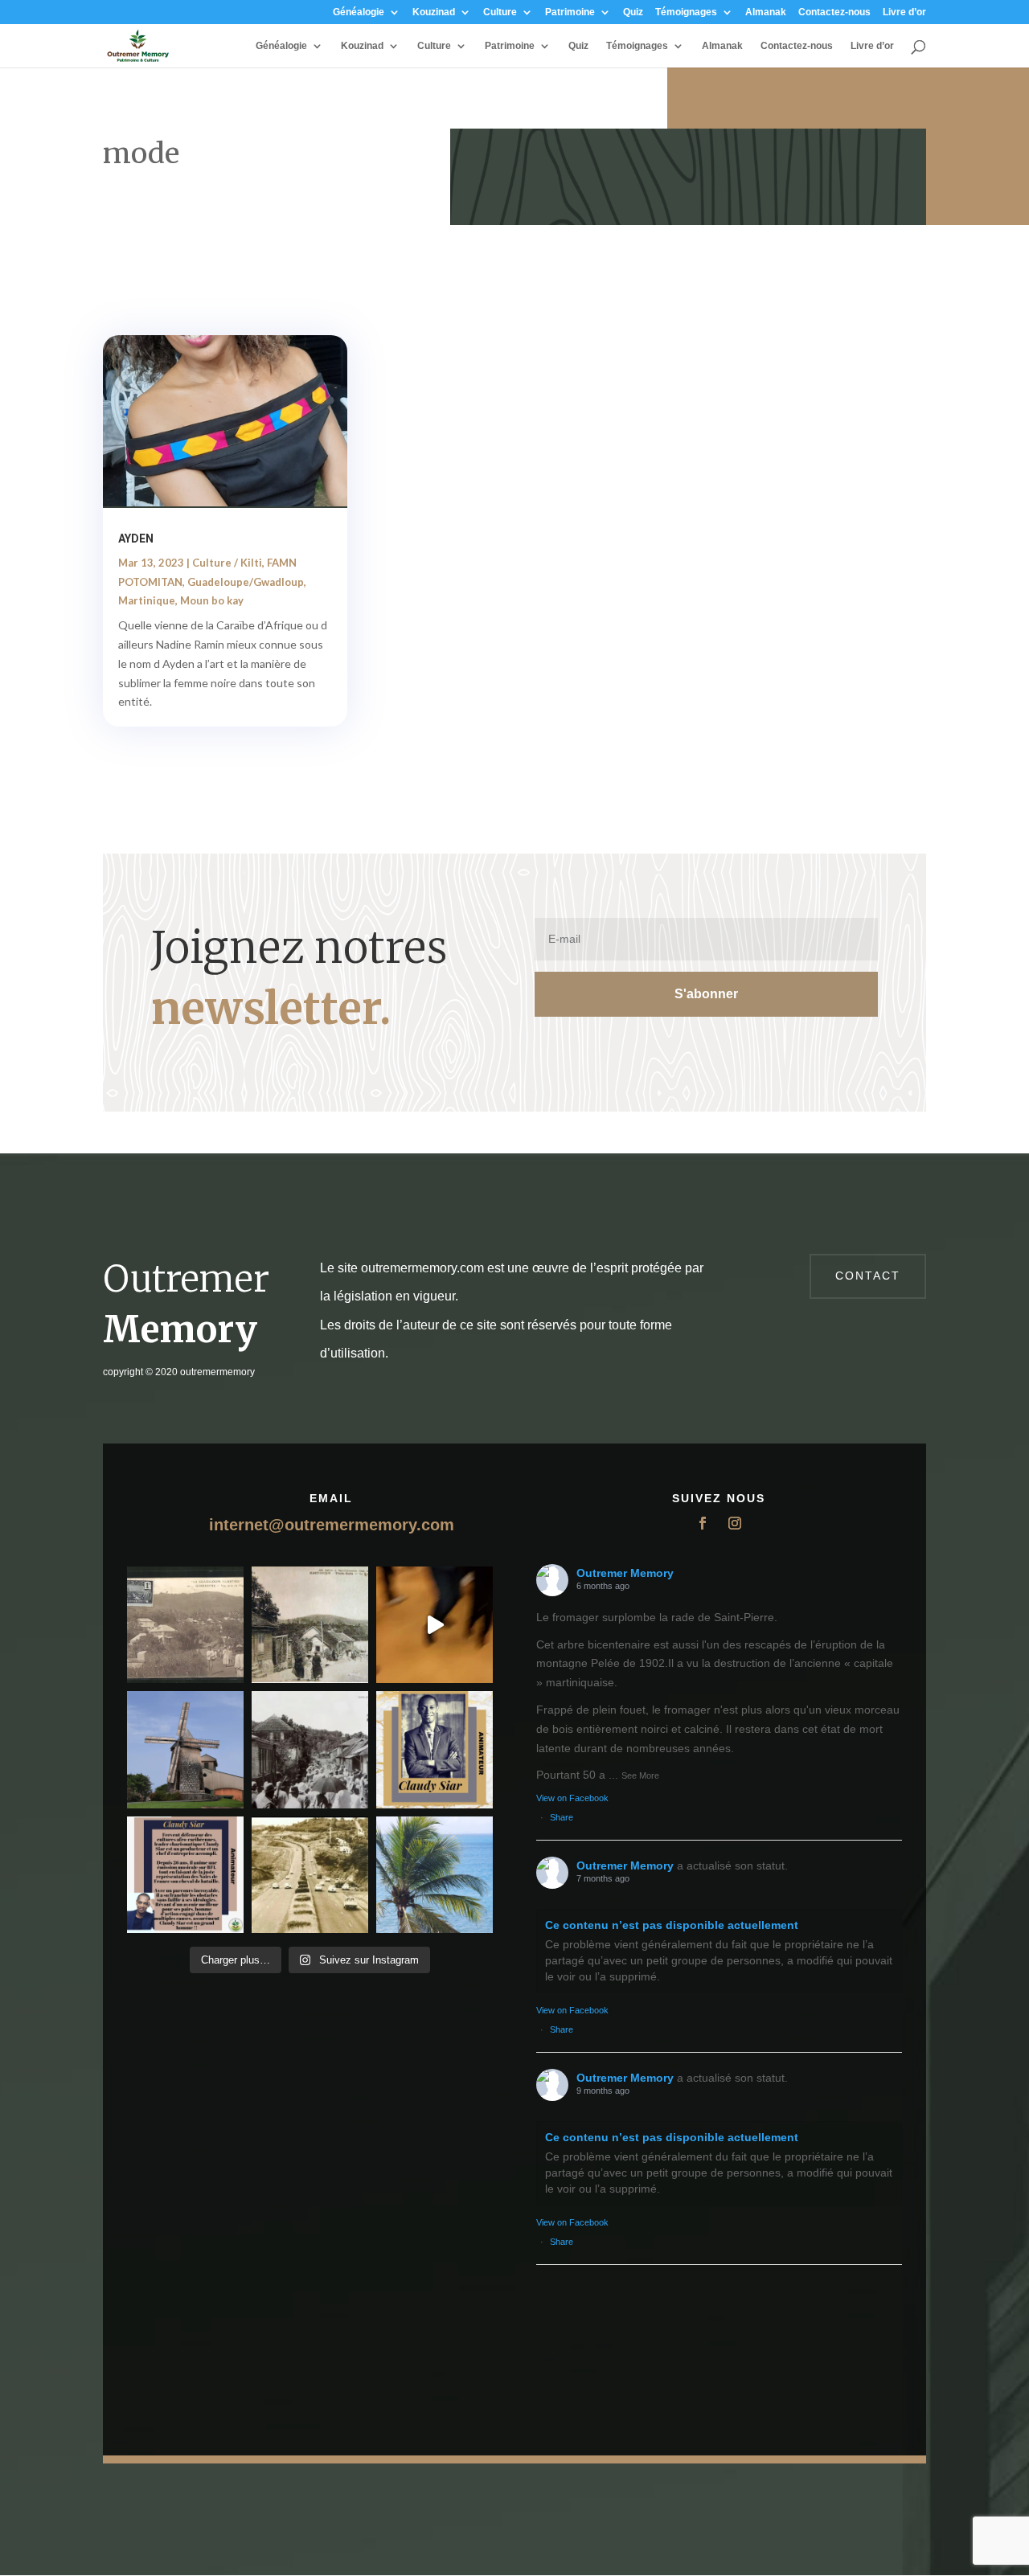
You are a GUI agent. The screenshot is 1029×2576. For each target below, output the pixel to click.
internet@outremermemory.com (332, 1525)
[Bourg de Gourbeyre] (185, 1625)
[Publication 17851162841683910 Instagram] (185, 1749)
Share (562, 1817)
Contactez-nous (834, 12)
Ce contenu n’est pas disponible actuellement (672, 1925)
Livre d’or (904, 12)
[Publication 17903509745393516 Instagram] (310, 1749)
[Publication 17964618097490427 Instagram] (435, 1749)
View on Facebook (572, 1798)
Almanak (766, 12)
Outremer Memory (625, 1573)
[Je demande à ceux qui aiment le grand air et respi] (435, 1875)
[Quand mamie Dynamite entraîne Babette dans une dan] (435, 1625)
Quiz (633, 12)
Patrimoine (570, 12)
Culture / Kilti (227, 563)
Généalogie (359, 12)
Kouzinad (434, 12)
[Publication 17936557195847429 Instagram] (185, 1875)
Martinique (147, 600)
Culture (500, 12)
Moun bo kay (212, 600)
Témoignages (686, 12)
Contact (868, 1276)
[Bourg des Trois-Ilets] (310, 1625)
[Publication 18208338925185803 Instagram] (310, 1875)
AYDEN (136, 539)
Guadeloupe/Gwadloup (246, 582)
